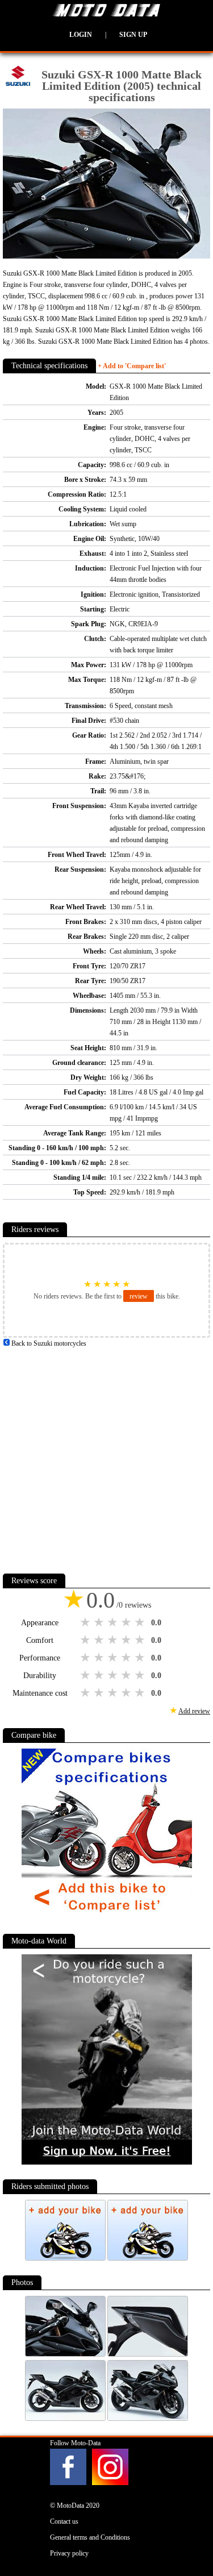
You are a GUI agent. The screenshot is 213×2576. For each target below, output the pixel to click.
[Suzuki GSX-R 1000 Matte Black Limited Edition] (66, 2354)
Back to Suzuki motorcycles (48, 1343)
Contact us (64, 2521)
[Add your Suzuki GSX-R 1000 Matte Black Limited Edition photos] (66, 2258)
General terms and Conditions (90, 2537)
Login (81, 35)
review (139, 1296)
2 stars (100, 1622)
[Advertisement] (106, 1456)
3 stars (114, 1622)
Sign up (133, 35)
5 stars (141, 1622)
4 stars (127, 1622)
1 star (86, 1622)
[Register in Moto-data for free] (107, 2162)
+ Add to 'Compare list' (132, 366)
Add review (194, 1711)
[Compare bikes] (107, 1917)
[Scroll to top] (191, 2534)
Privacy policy (69, 2553)
